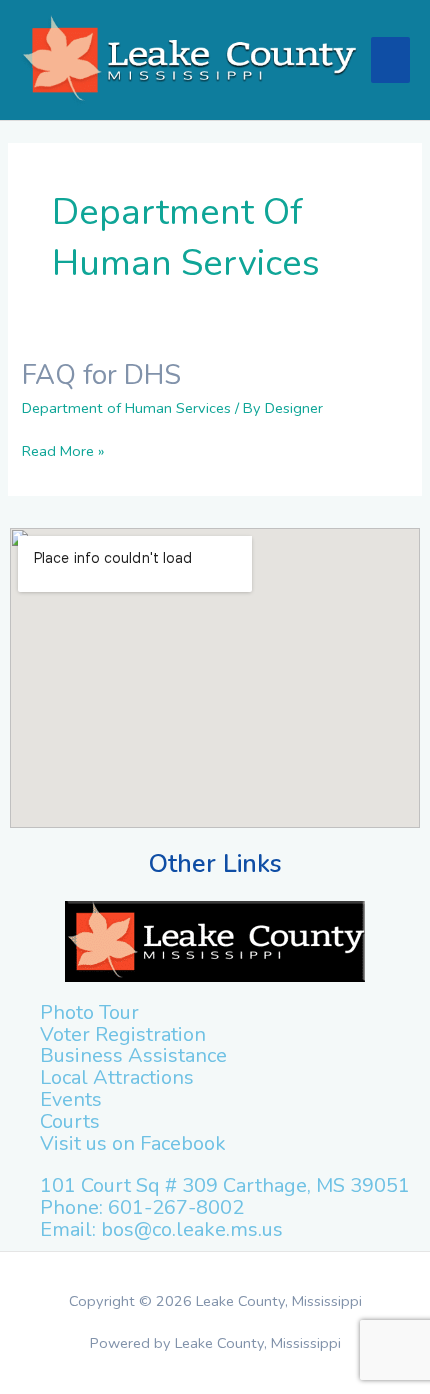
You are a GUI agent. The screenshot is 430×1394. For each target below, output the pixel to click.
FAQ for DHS (101, 375)
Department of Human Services (126, 408)
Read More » (63, 451)
